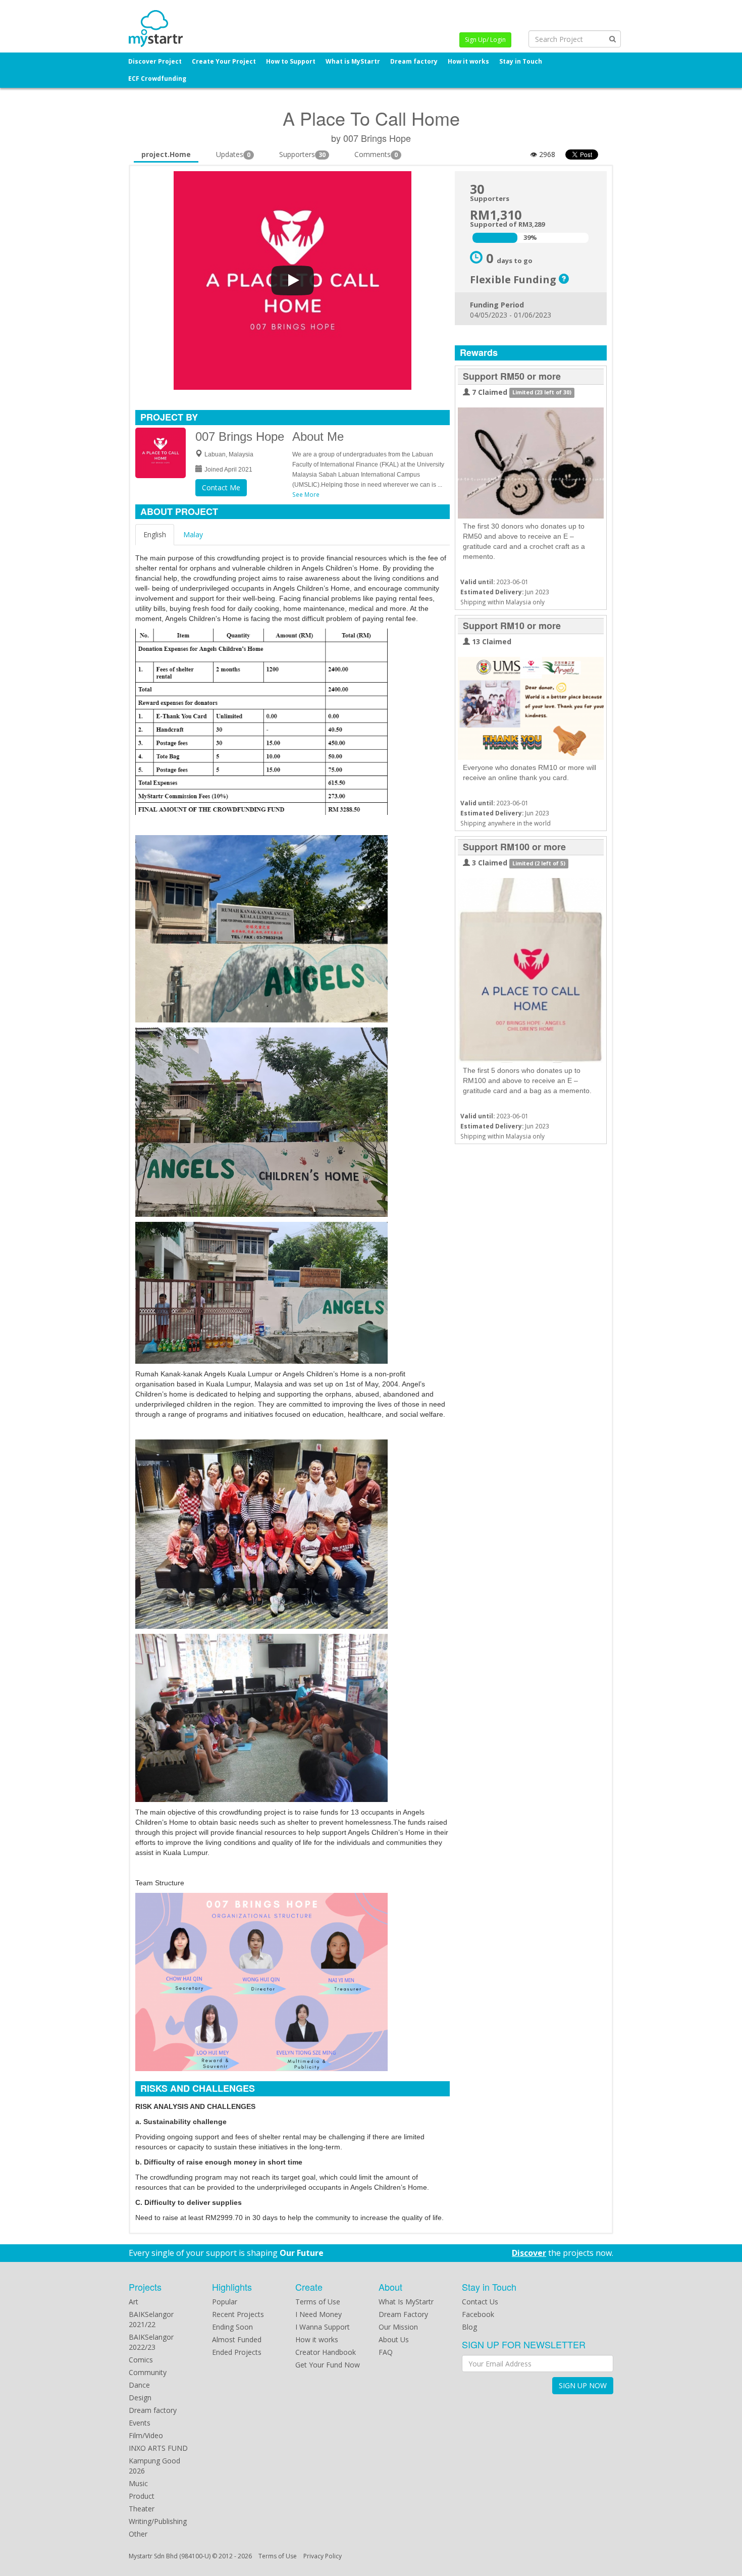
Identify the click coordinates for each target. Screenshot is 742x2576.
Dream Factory (403, 2314)
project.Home (166, 154)
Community (148, 2372)
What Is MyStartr (406, 2302)
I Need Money (319, 2314)
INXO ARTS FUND (158, 2448)
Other (138, 2534)
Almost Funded (237, 2339)
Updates (233, 154)
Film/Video (146, 2435)
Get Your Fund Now (328, 2365)
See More (306, 494)
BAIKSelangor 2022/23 (151, 2342)
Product (142, 2496)
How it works (468, 61)
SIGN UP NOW (583, 2385)
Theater (142, 2509)
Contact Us (480, 2302)
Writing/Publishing (158, 2521)
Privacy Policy (323, 2556)
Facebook (478, 2314)
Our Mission (398, 2327)
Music (138, 2483)
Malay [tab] (193, 534)
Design (140, 2398)
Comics (141, 2360)
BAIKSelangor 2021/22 (151, 2319)
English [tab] (155, 534)
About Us (394, 2339)
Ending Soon (232, 2327)
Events (140, 2423)
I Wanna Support (323, 2327)
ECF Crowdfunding (157, 79)
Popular (225, 2302)
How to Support (291, 61)
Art (134, 2302)
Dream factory (414, 61)
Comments (376, 154)
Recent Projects (238, 2314)
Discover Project (155, 61)
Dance (139, 2385)
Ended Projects (237, 2352)
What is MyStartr (353, 61)
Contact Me (221, 487)
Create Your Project (224, 61)
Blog (469, 2327)
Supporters (302, 154)
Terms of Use (318, 2302)
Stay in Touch (521, 61)
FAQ (386, 2352)
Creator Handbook (326, 2352)
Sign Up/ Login (485, 40)
